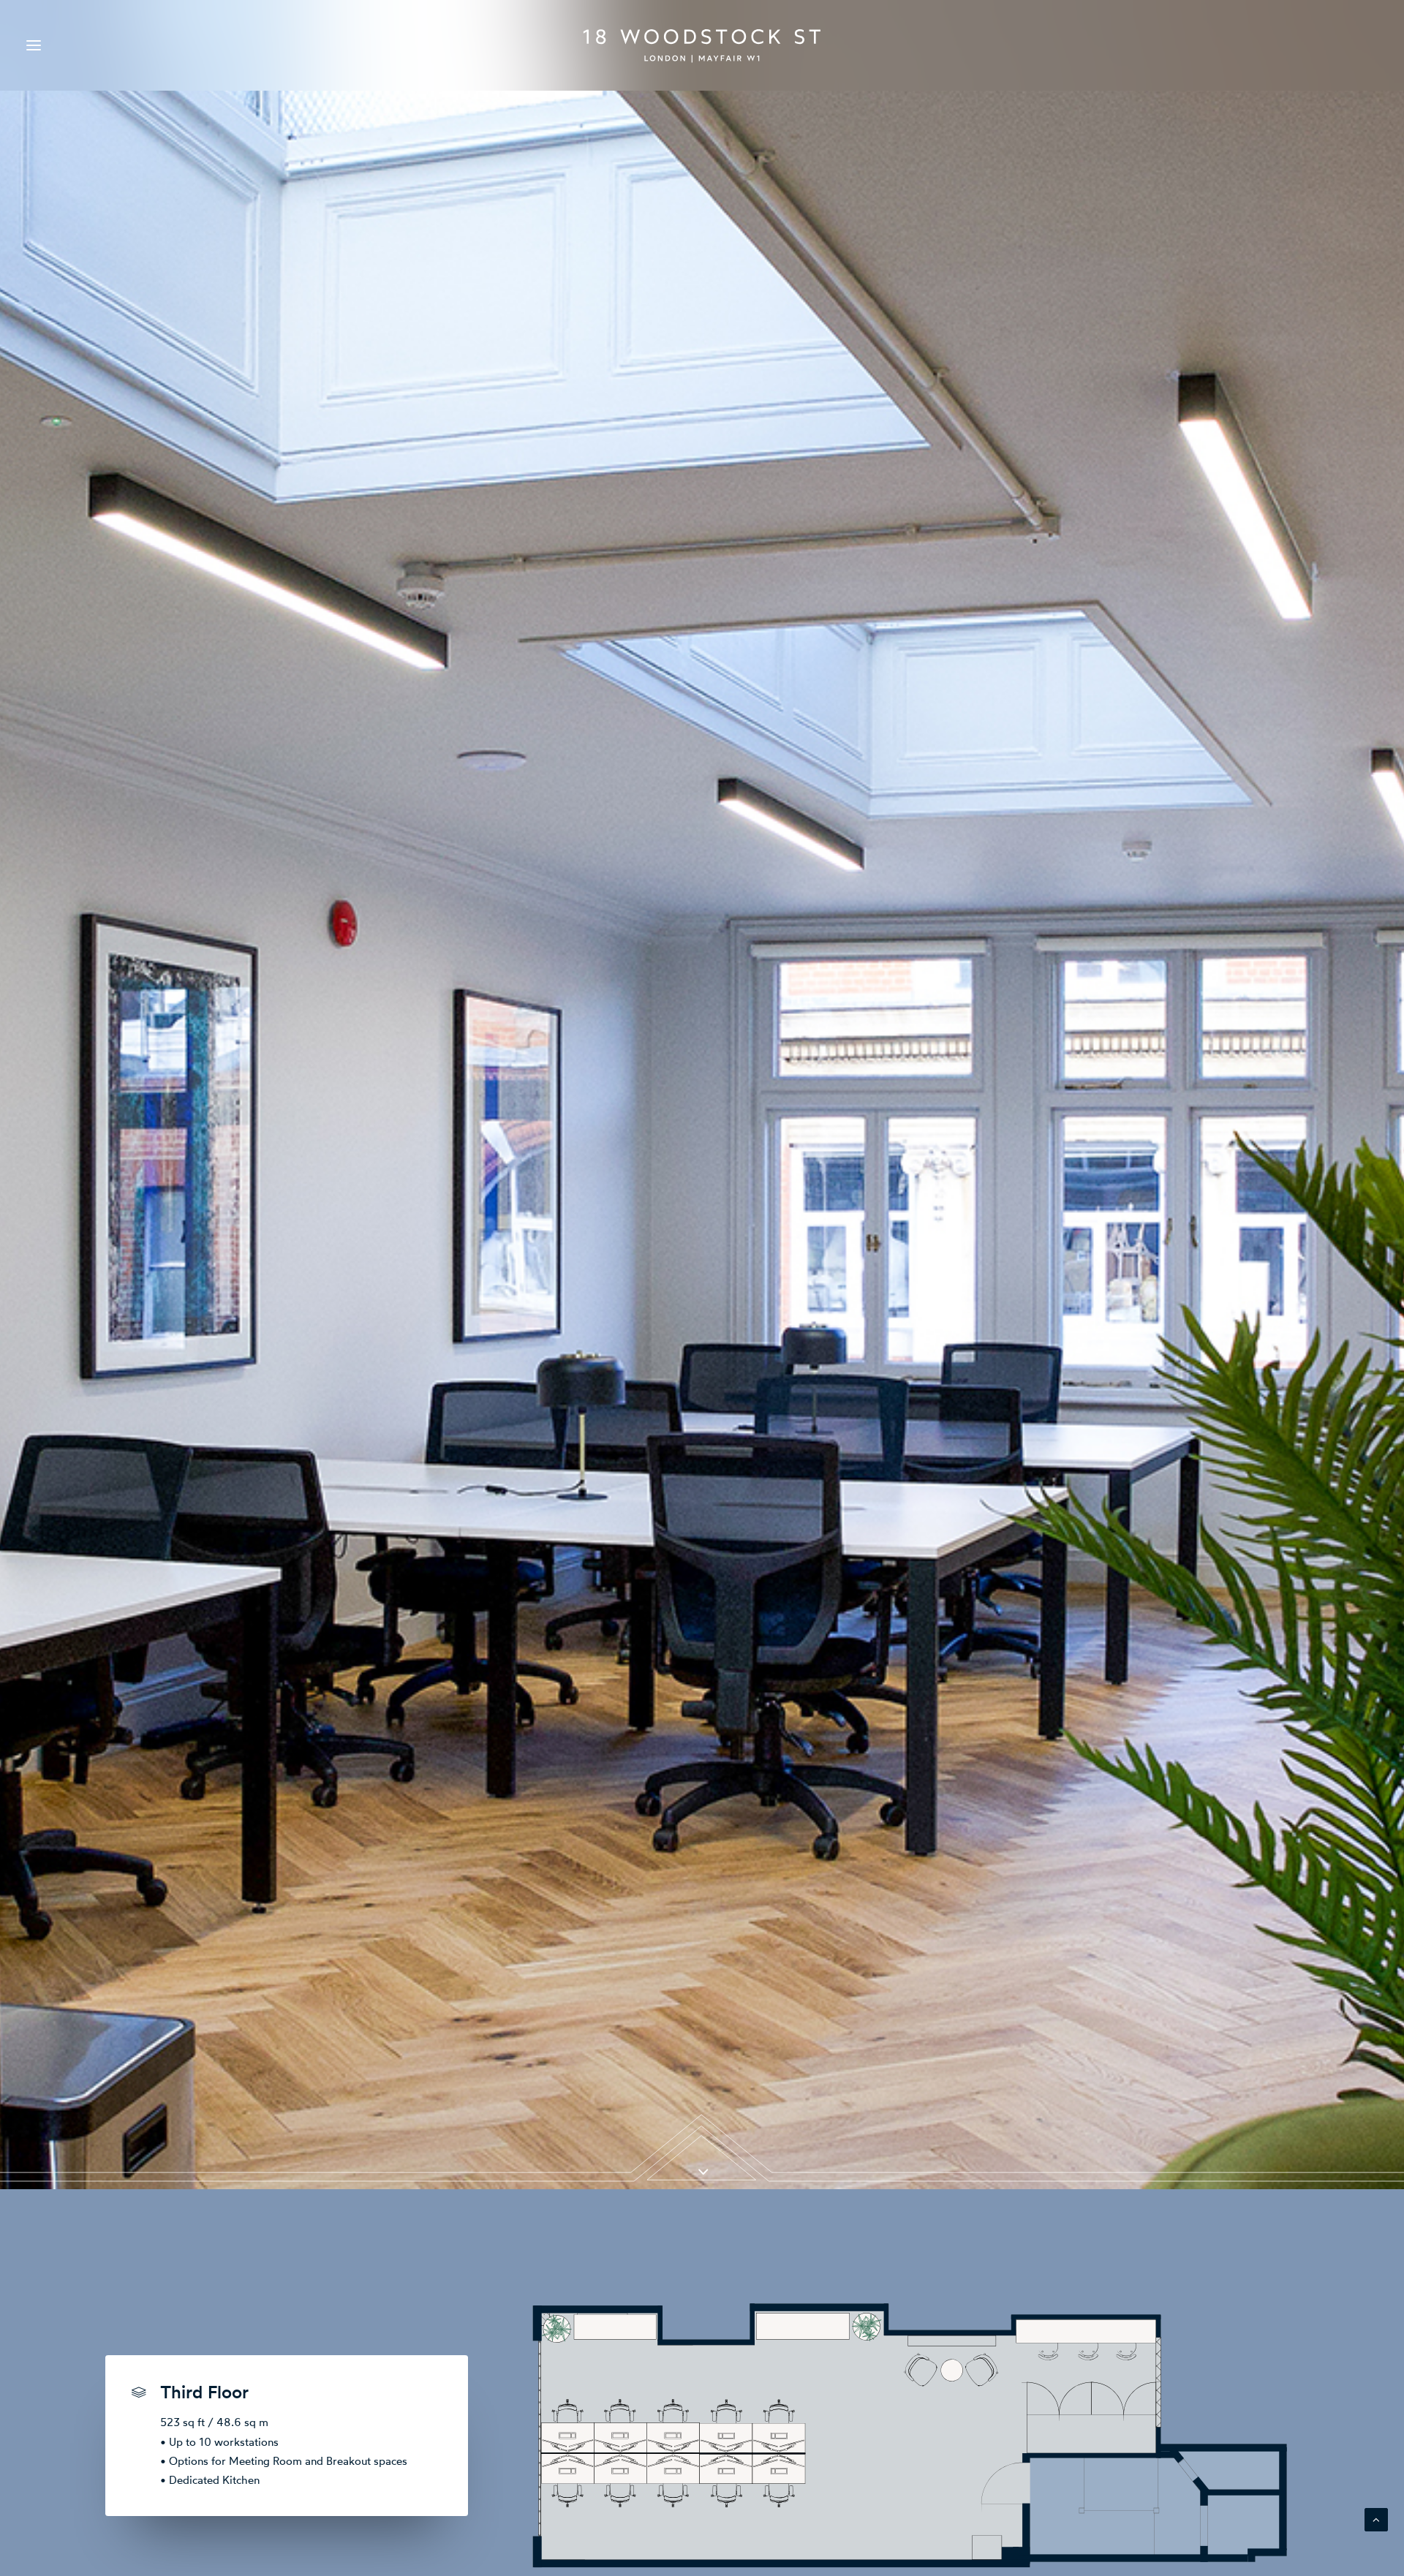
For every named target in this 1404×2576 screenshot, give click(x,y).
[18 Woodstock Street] (702, 45)
